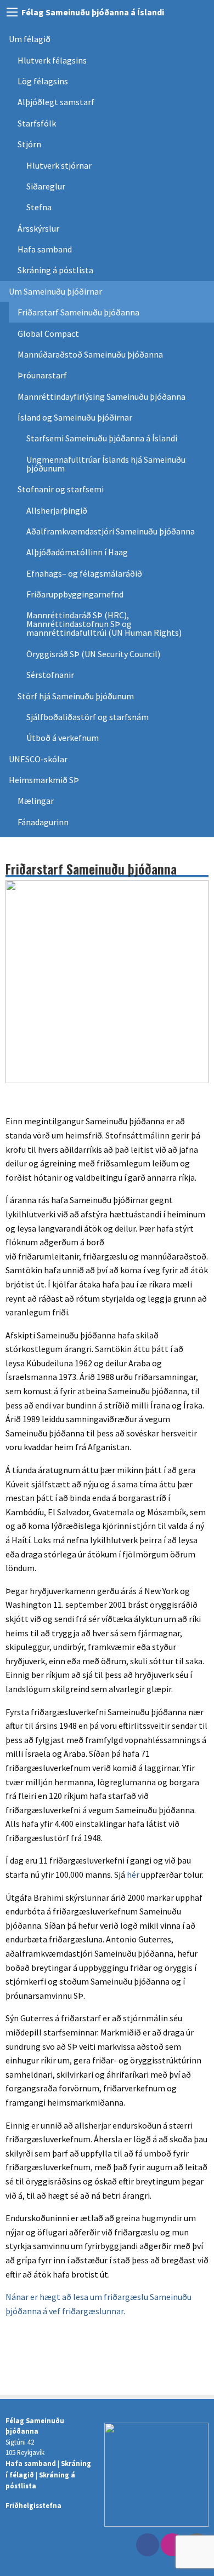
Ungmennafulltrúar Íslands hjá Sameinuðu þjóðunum (107, 464)
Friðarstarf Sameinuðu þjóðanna (78, 312)
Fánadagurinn (43, 822)
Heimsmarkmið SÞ (44, 780)
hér (133, 1875)
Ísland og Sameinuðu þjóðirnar (75, 417)
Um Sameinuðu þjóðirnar (55, 291)
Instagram (172, 2545)
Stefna (39, 207)
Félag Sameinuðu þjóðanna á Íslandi (93, 12)
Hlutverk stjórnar (59, 165)
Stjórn (29, 144)
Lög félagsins (43, 81)
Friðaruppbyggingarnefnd (75, 594)
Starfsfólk (37, 123)
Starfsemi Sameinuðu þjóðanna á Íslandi (102, 438)
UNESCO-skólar (38, 759)
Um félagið (30, 39)
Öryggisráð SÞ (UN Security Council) (93, 654)
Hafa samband (45, 249)
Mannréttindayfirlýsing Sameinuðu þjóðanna (102, 396)
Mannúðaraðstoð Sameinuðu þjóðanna (90, 354)
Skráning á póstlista (55, 270)
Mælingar (36, 801)
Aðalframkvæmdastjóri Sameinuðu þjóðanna (111, 531)
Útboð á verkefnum (63, 738)
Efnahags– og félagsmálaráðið (84, 573)
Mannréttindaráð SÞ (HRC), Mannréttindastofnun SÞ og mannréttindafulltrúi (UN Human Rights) (104, 624)
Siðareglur (46, 186)
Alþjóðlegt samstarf (56, 102)
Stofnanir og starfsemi (61, 489)
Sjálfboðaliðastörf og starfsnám (88, 717)
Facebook (148, 2545)
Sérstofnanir (50, 675)
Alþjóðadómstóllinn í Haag (77, 552)
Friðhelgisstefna (33, 2505)
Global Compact (48, 334)
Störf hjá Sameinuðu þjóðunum (76, 696)
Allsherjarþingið (57, 510)
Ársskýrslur (38, 228)
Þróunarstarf (42, 375)
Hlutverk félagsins (52, 60)
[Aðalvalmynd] (12, 12)
